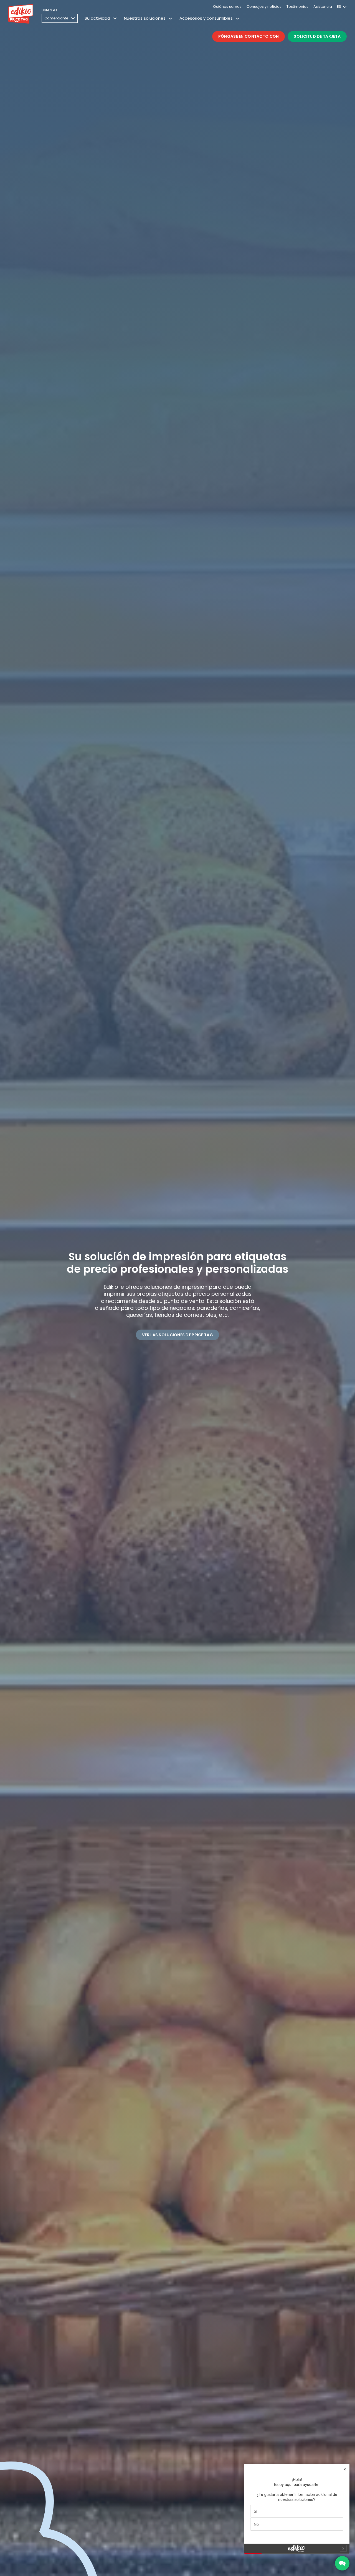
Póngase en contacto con (248, 36)
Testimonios (297, 7)
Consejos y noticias (264, 7)
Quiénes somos (227, 7)
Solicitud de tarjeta (317, 36)
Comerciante (56, 18)
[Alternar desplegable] (115, 18)
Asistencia (323, 7)
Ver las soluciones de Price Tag (177, 1335)
